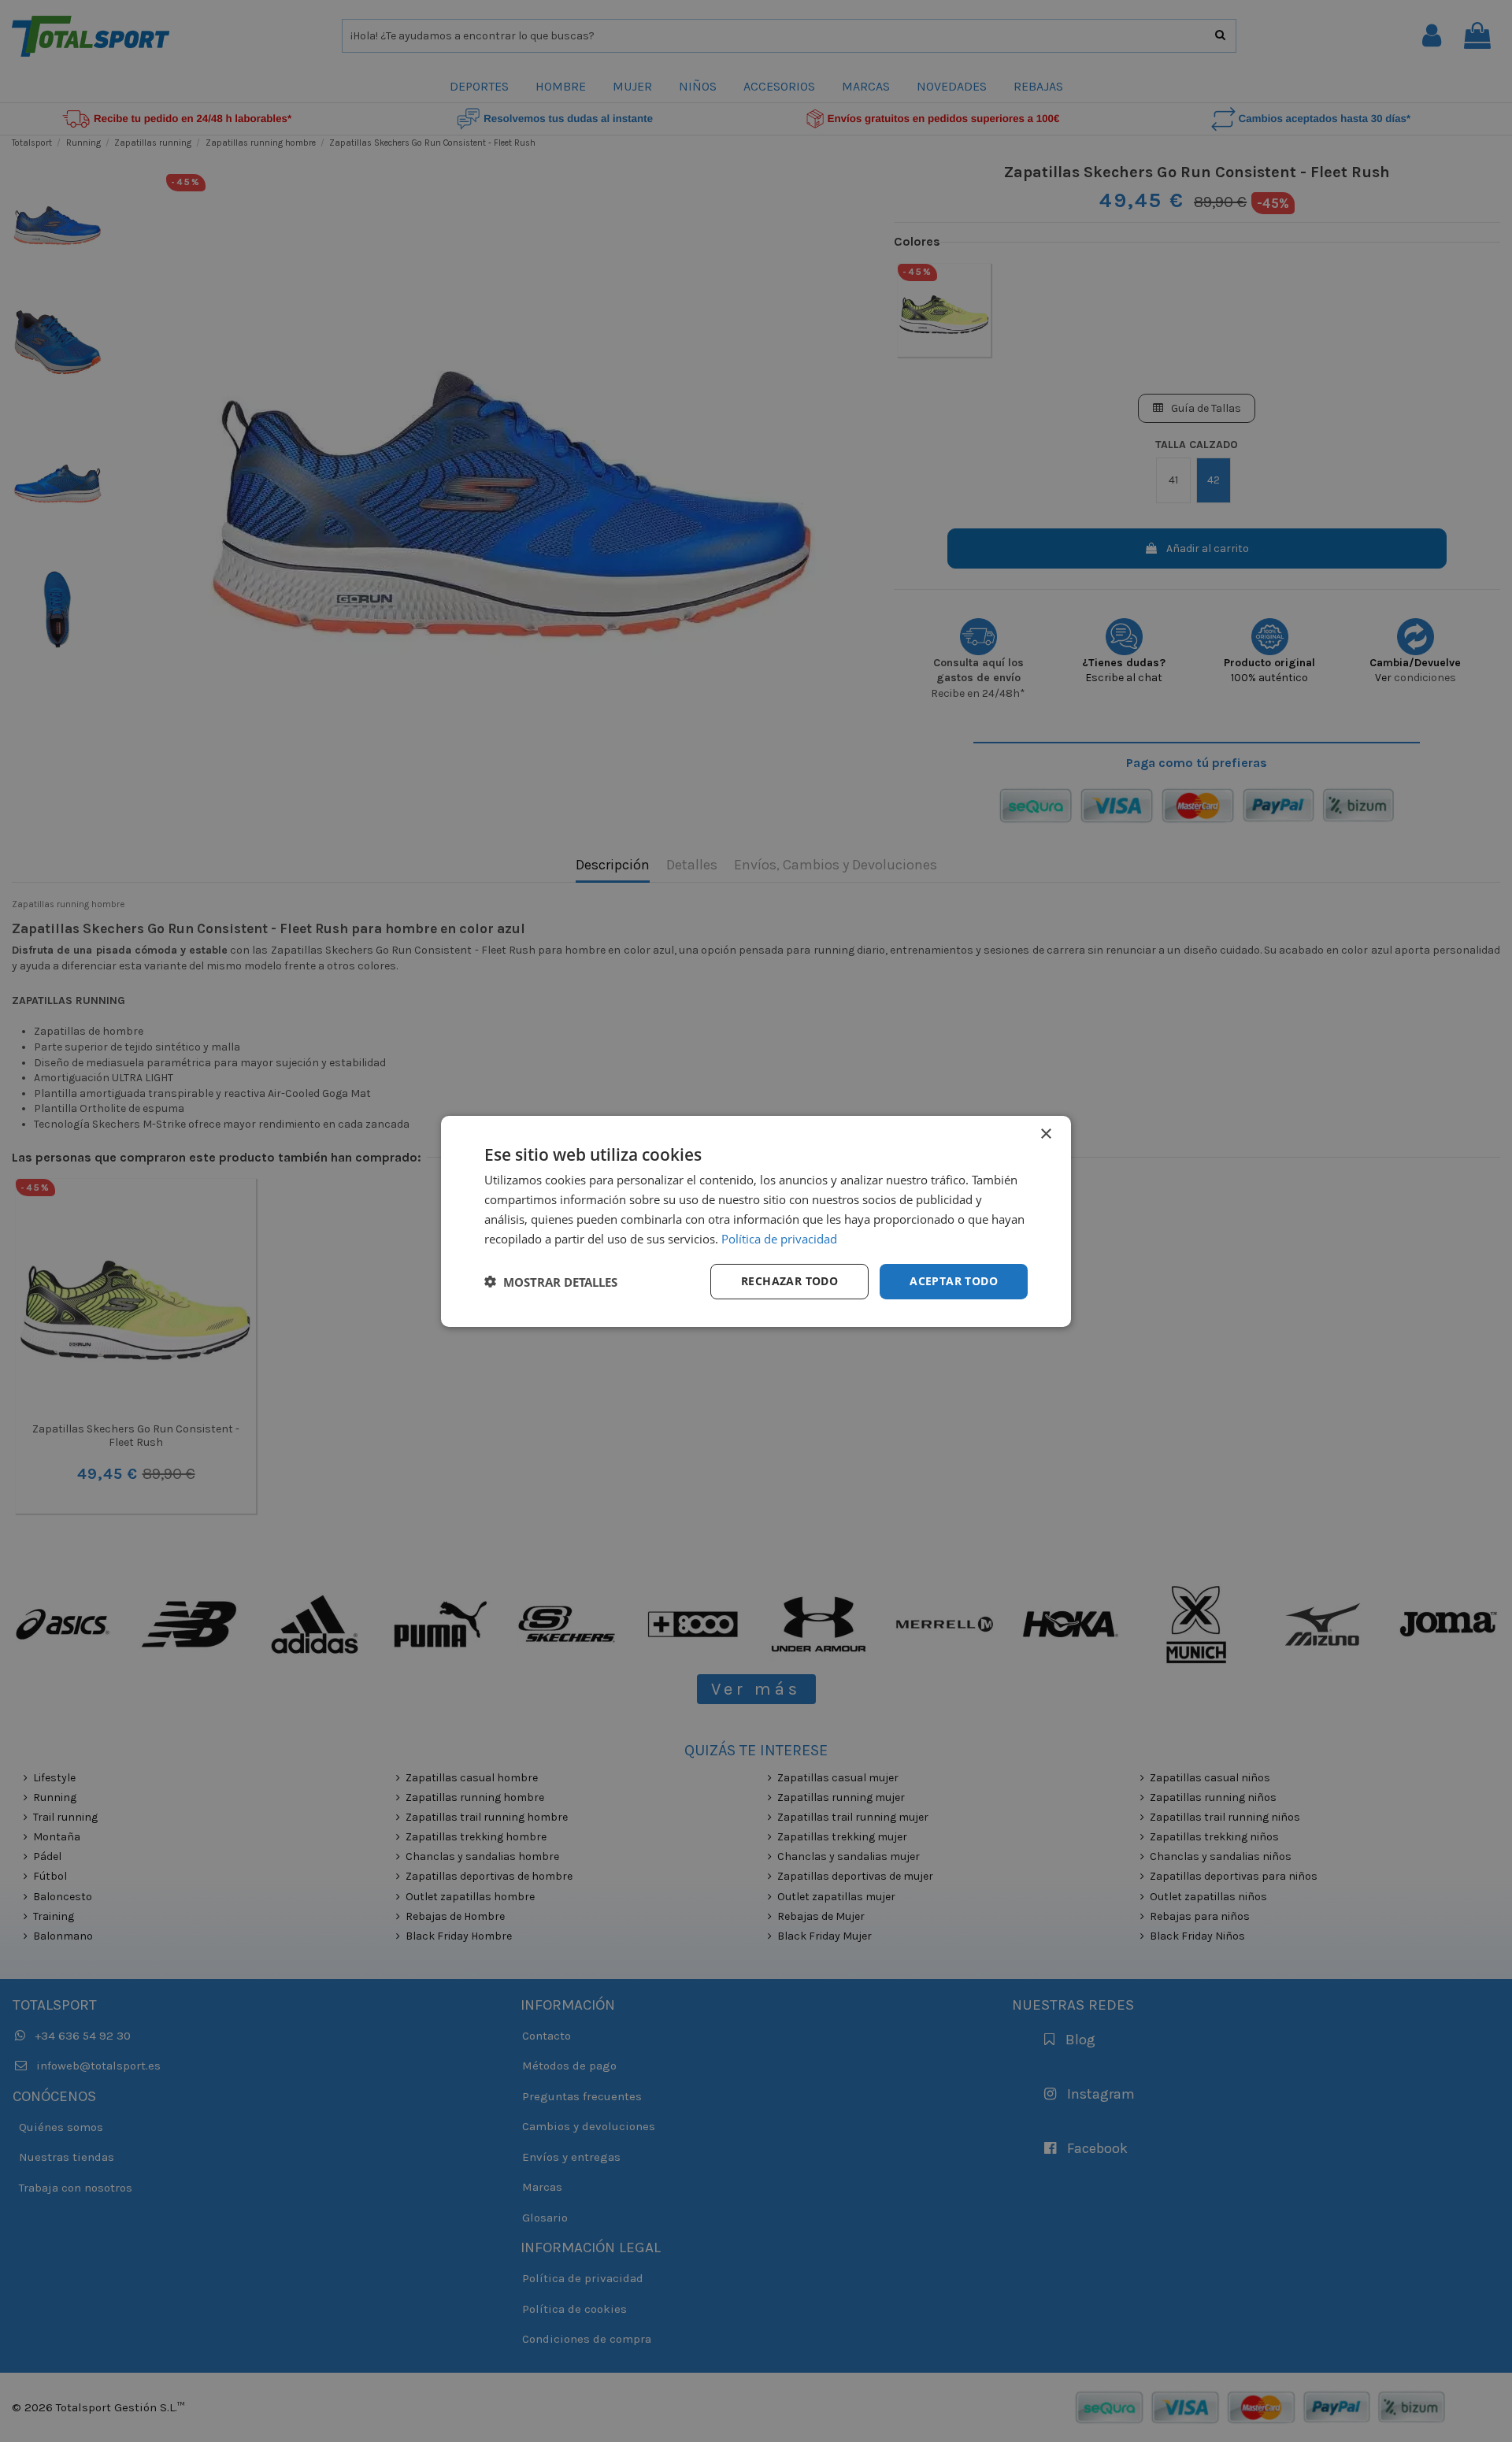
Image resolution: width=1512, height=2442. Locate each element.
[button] (551, 1281)
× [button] (1045, 1134)
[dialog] (756, 1221)
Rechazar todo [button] (789, 1281)
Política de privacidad (779, 1238)
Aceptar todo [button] (954, 1281)
